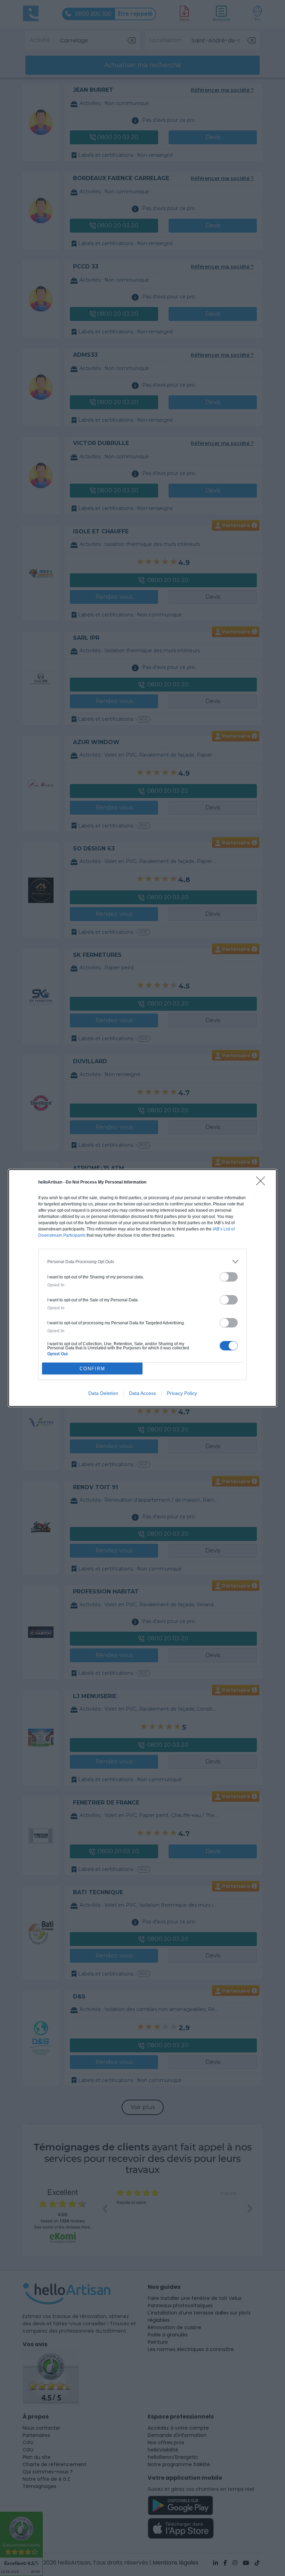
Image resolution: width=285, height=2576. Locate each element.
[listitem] (142, 1262)
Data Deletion (103, 1393)
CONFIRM (92, 1369)
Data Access (142, 1393)
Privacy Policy (182, 1393)
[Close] (263, 1183)
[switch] (229, 1277)
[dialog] (142, 1288)
